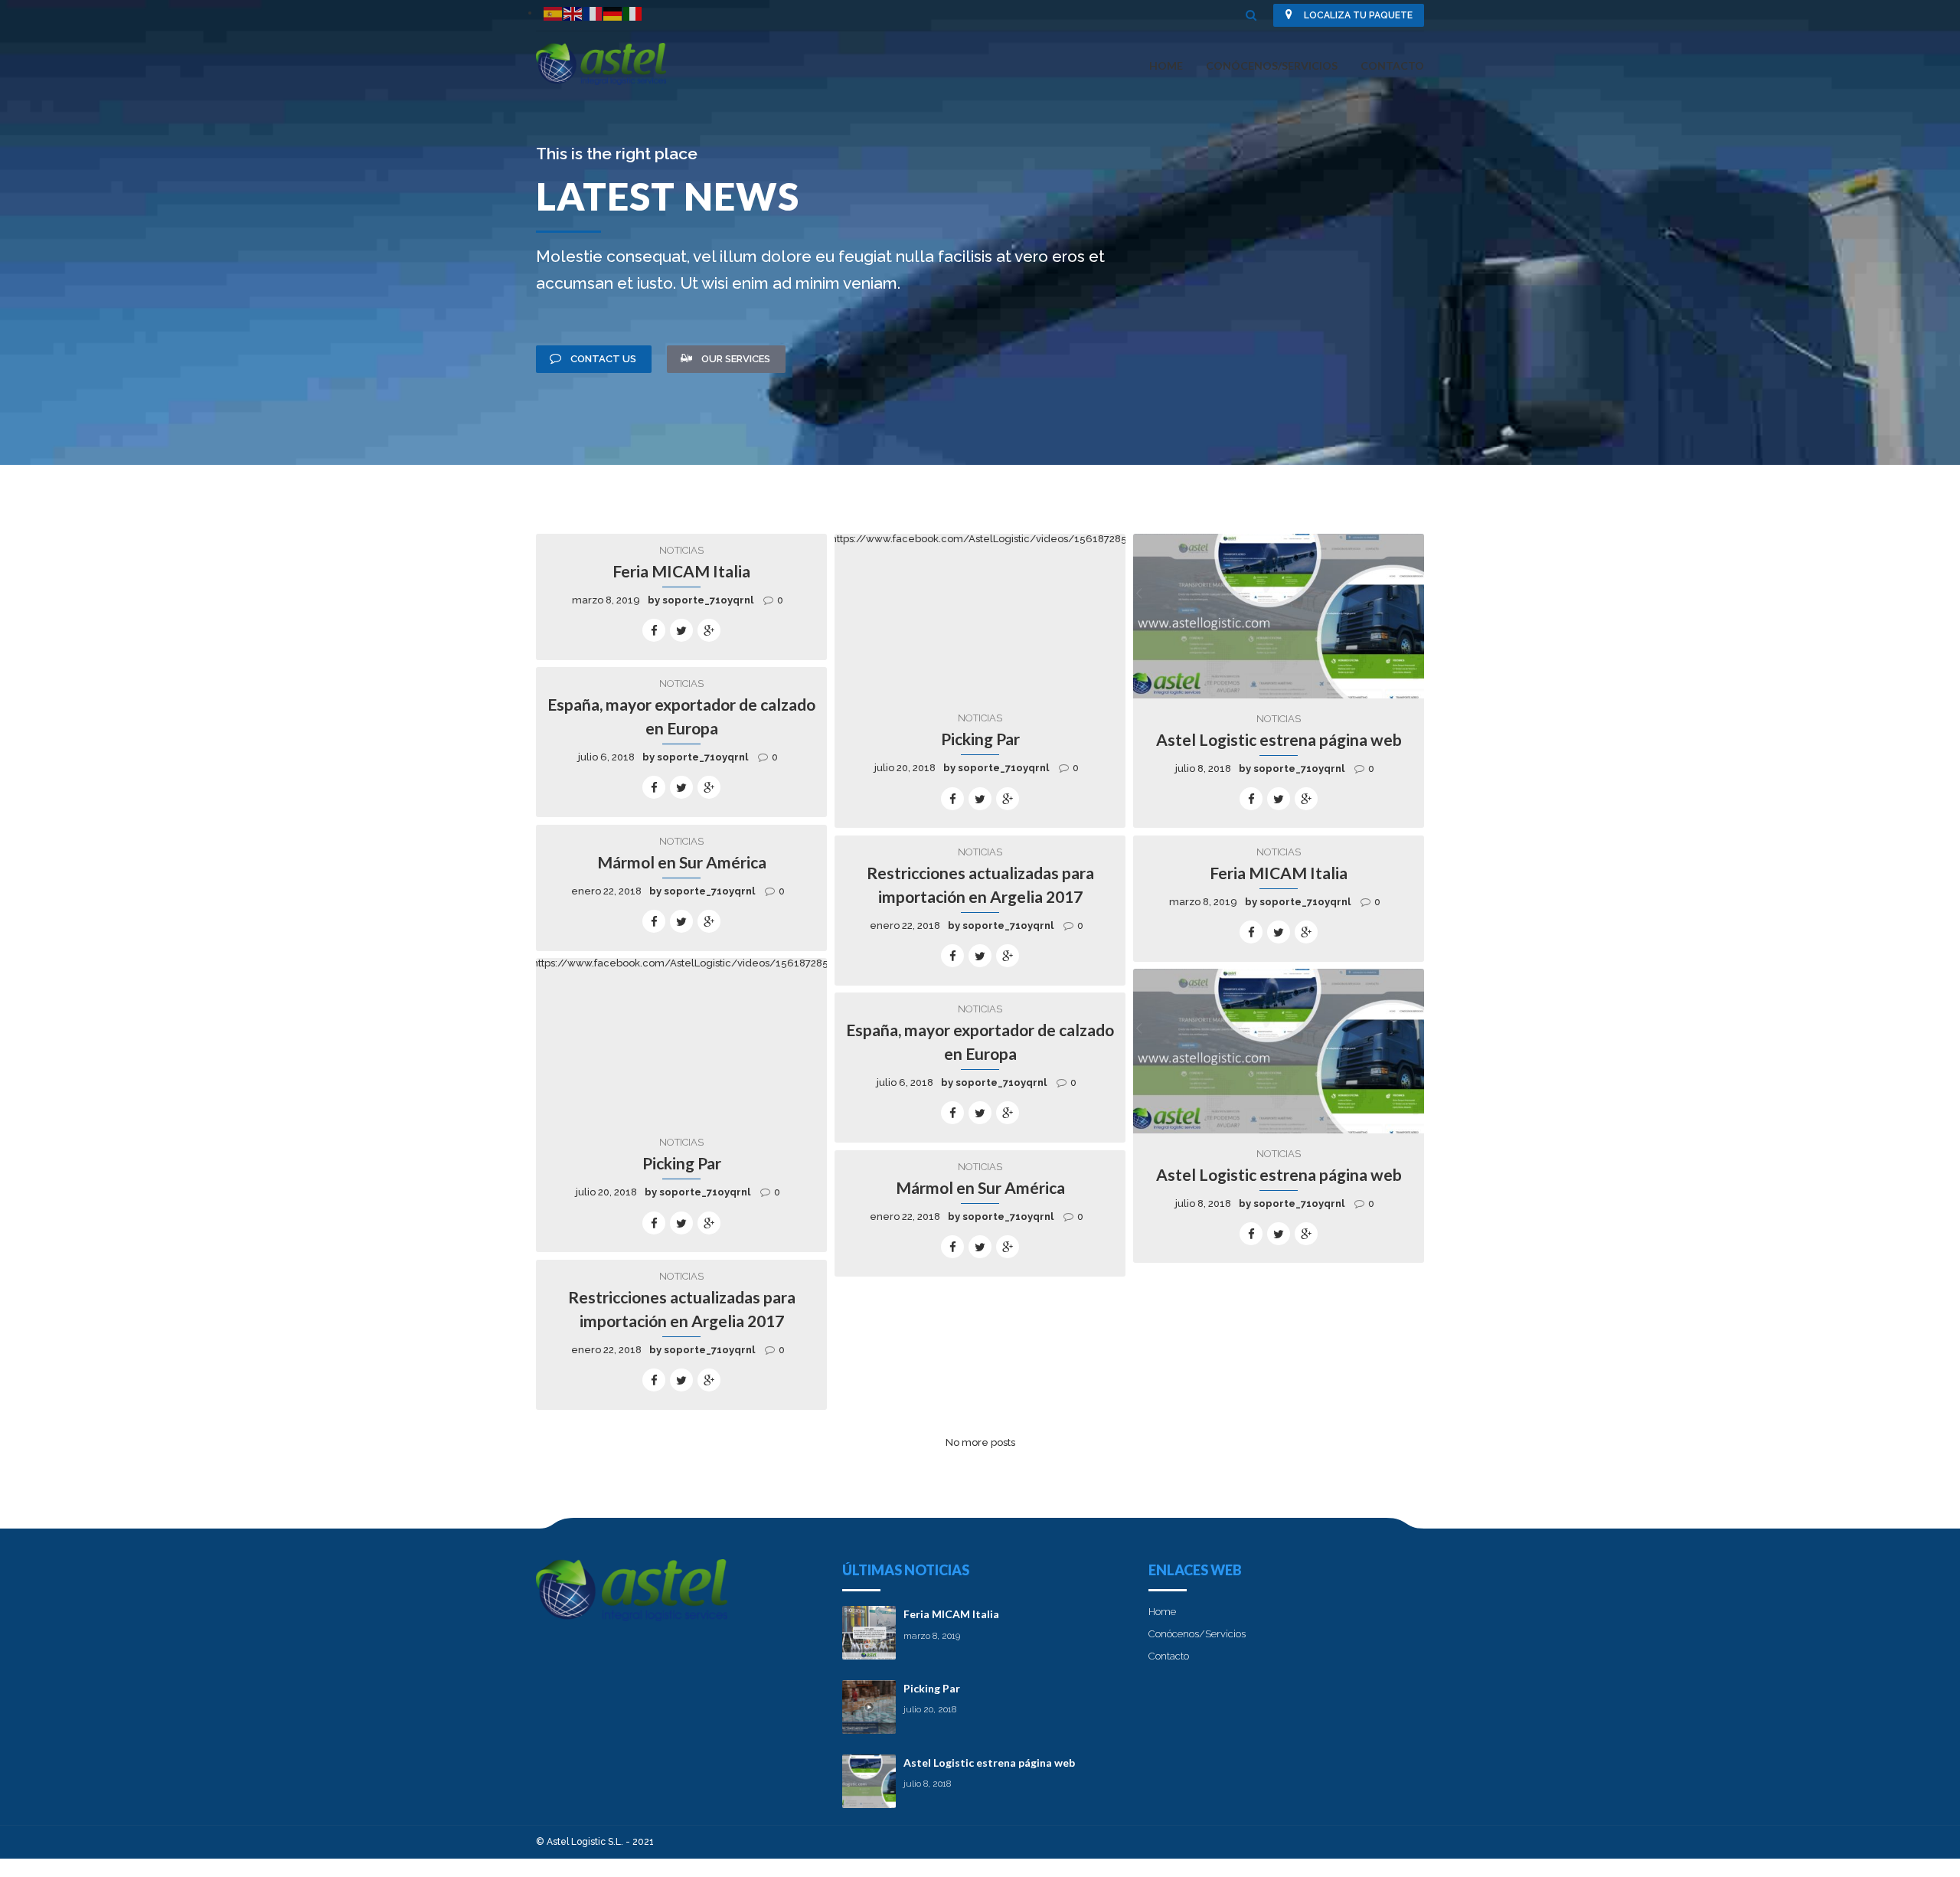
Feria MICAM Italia (681, 571)
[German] (613, 13)
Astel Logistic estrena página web (1279, 739)
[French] (593, 13)
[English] (573, 13)
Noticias (681, 550)
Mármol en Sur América (682, 862)
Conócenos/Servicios (1272, 65)
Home (1166, 65)
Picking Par (980, 739)
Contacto (1392, 65)
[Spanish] (554, 13)
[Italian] (633, 13)
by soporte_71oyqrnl (701, 600)
